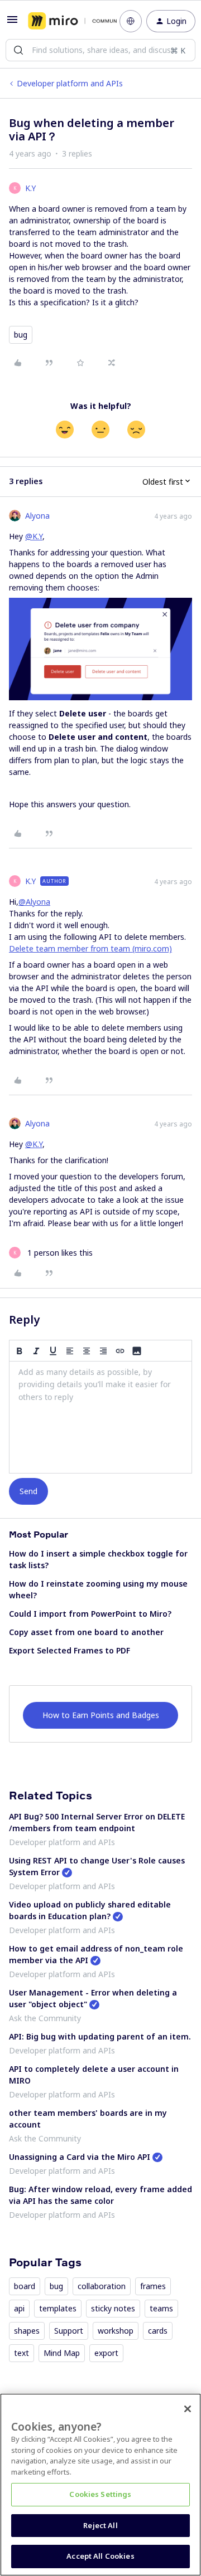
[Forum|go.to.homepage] (66, 21)
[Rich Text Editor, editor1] (100, 1417)
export (106, 2353)
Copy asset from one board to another (86, 1632)
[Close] (188, 2409)
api (19, 2308)
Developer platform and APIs (70, 83)
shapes (27, 2331)
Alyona (37, 516)
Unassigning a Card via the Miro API (80, 2157)
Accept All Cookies (100, 2556)
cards (158, 2331)
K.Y (30, 188)
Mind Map (62, 2353)
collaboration (102, 2286)
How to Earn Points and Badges (101, 1715)
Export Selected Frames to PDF (70, 1650)
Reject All (100, 2525)
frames (153, 2286)
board (25, 2286)
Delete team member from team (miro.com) (90, 948)
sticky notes (113, 2308)
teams (161, 2308)
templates (58, 2308)
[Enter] (18, 50)
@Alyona (34, 902)
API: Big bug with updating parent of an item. (100, 2036)
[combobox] (100, 50)
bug (21, 335)
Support (69, 2331)
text (21, 2353)
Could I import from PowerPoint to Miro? (90, 1614)
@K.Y (34, 536)
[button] (12, 23)
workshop (116, 2331)
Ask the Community (45, 2018)
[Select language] (131, 21)
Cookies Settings (100, 2494)
